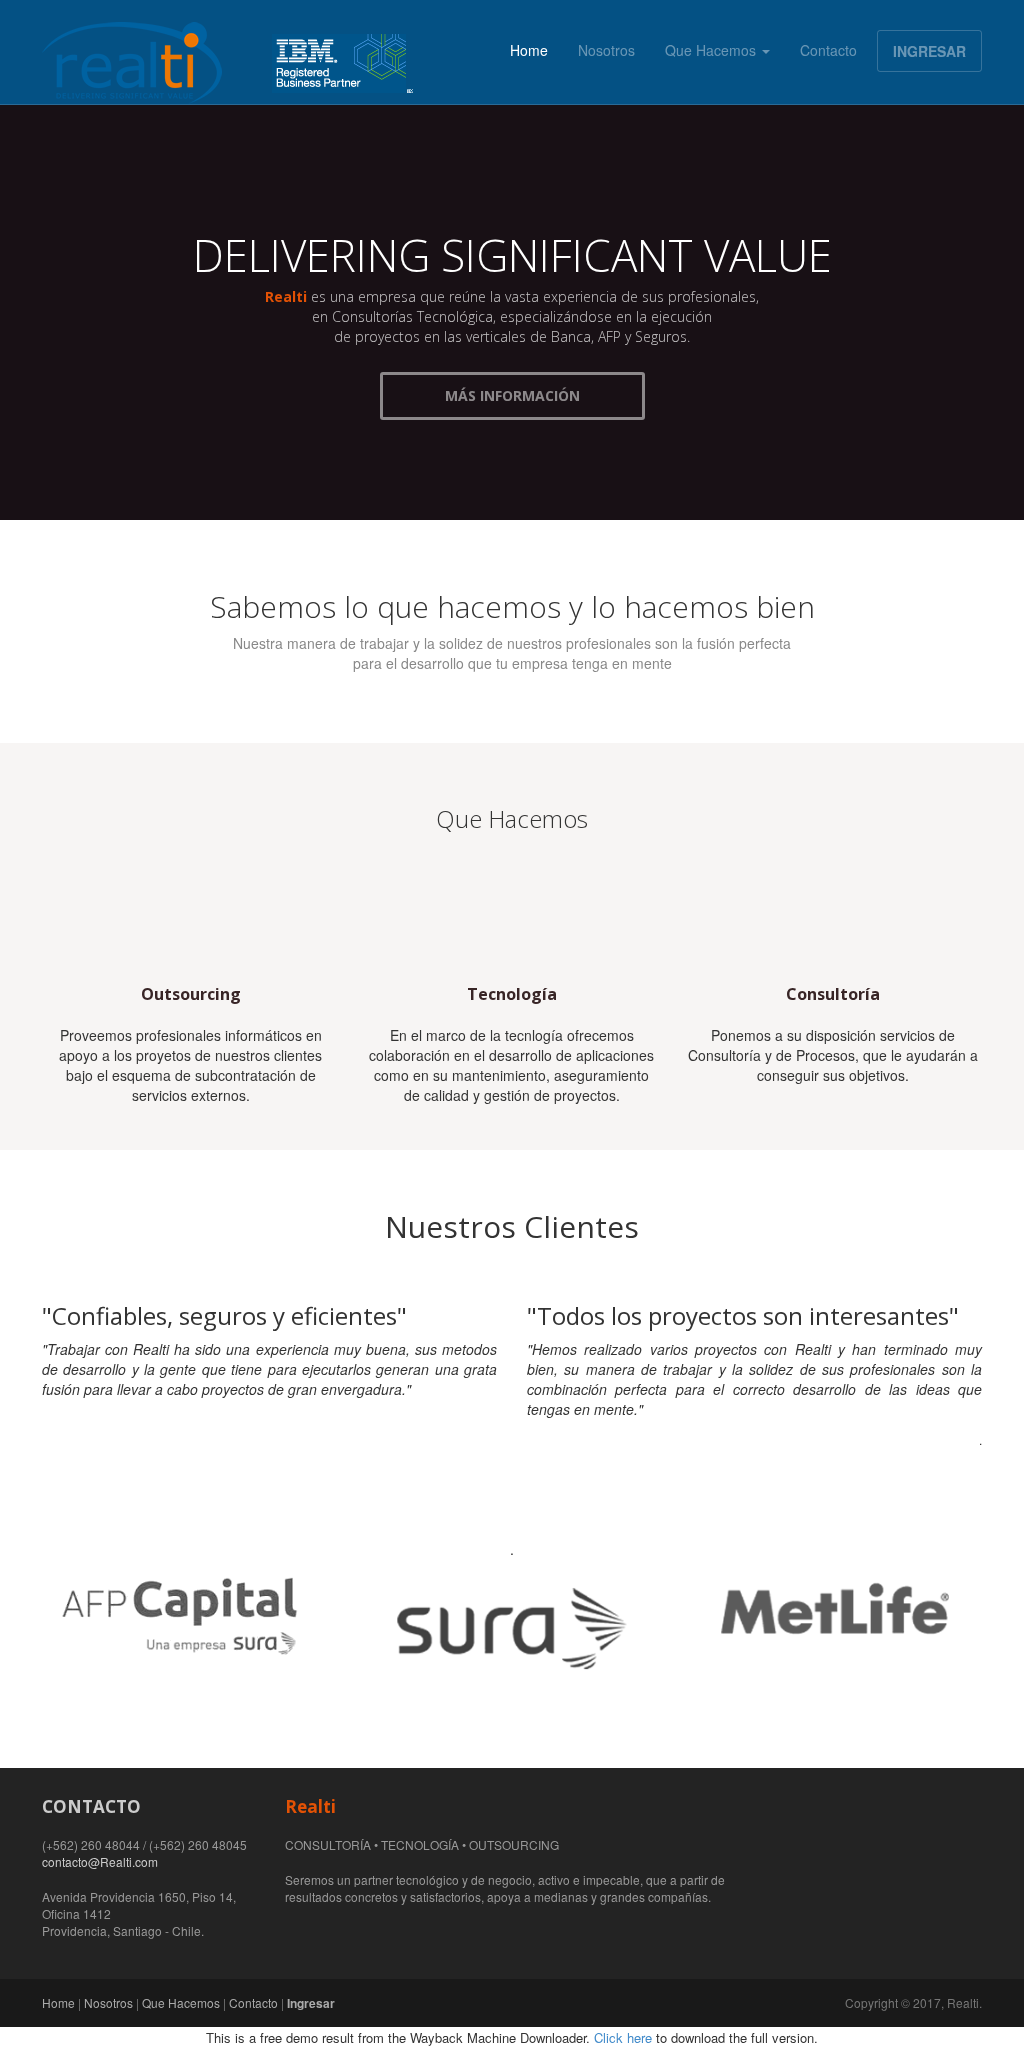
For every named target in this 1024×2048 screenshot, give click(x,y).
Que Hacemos (712, 50)
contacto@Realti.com (100, 1861)
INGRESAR (929, 51)
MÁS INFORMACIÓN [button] (512, 395)
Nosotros (606, 50)
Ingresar (311, 2003)
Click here (623, 2037)
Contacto (828, 50)
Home (529, 50)
